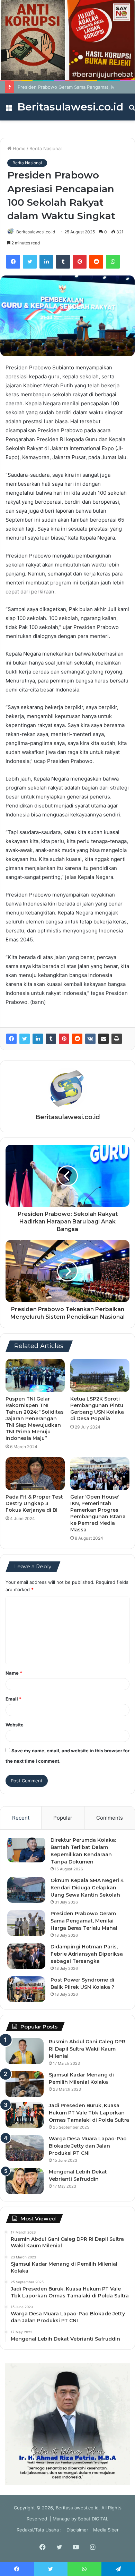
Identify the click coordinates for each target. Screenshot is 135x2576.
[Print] (117, 1039)
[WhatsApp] (113, 262)
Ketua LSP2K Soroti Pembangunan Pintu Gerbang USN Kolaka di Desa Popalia (97, 1409)
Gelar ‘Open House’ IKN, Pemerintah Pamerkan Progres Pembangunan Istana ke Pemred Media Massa (98, 1513)
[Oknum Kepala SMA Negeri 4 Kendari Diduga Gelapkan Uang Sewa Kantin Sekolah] (26, 1890)
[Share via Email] (103, 1039)
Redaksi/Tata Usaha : (39, 2530)
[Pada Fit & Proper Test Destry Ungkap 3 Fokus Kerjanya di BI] (35, 1474)
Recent (21, 1818)
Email (13, 1699)
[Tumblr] (63, 262)
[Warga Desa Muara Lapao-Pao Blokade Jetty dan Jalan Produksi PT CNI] (25, 2148)
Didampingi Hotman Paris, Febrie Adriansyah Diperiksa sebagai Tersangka (87, 1954)
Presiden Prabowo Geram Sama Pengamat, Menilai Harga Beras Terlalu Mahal (84, 1921)
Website (15, 1725)
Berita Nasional (46, 148)
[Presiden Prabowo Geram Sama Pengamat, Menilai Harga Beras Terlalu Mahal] (26, 1923)
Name (14, 1673)
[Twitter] (30, 262)
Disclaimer (77, 2530)
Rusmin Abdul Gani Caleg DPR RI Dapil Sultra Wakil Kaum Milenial (87, 2049)
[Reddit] (96, 262)
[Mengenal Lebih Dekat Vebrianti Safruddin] (25, 2181)
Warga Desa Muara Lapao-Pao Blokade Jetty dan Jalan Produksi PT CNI (88, 2146)
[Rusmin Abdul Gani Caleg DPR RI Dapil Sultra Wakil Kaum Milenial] (25, 2051)
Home (19, 148)
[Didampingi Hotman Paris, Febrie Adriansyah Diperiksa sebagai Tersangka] (26, 1956)
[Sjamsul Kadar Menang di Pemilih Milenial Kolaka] (25, 2084)
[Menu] (9, 110)
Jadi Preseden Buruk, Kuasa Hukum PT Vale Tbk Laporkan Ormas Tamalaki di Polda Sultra (89, 2113)
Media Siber (106, 2530)
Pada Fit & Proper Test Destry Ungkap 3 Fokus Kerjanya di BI (34, 1503)
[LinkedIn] (46, 262)
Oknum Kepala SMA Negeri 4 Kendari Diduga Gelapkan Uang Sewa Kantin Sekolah (87, 1888)
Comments (110, 1818)
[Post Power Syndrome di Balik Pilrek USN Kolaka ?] (26, 1989)
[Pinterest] (80, 262)
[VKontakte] (90, 1039)
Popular (63, 1818)
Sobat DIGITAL (93, 2519)
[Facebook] (13, 262)
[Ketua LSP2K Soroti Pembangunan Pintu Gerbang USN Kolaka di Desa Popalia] (100, 1375)
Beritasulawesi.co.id (36, 232)
